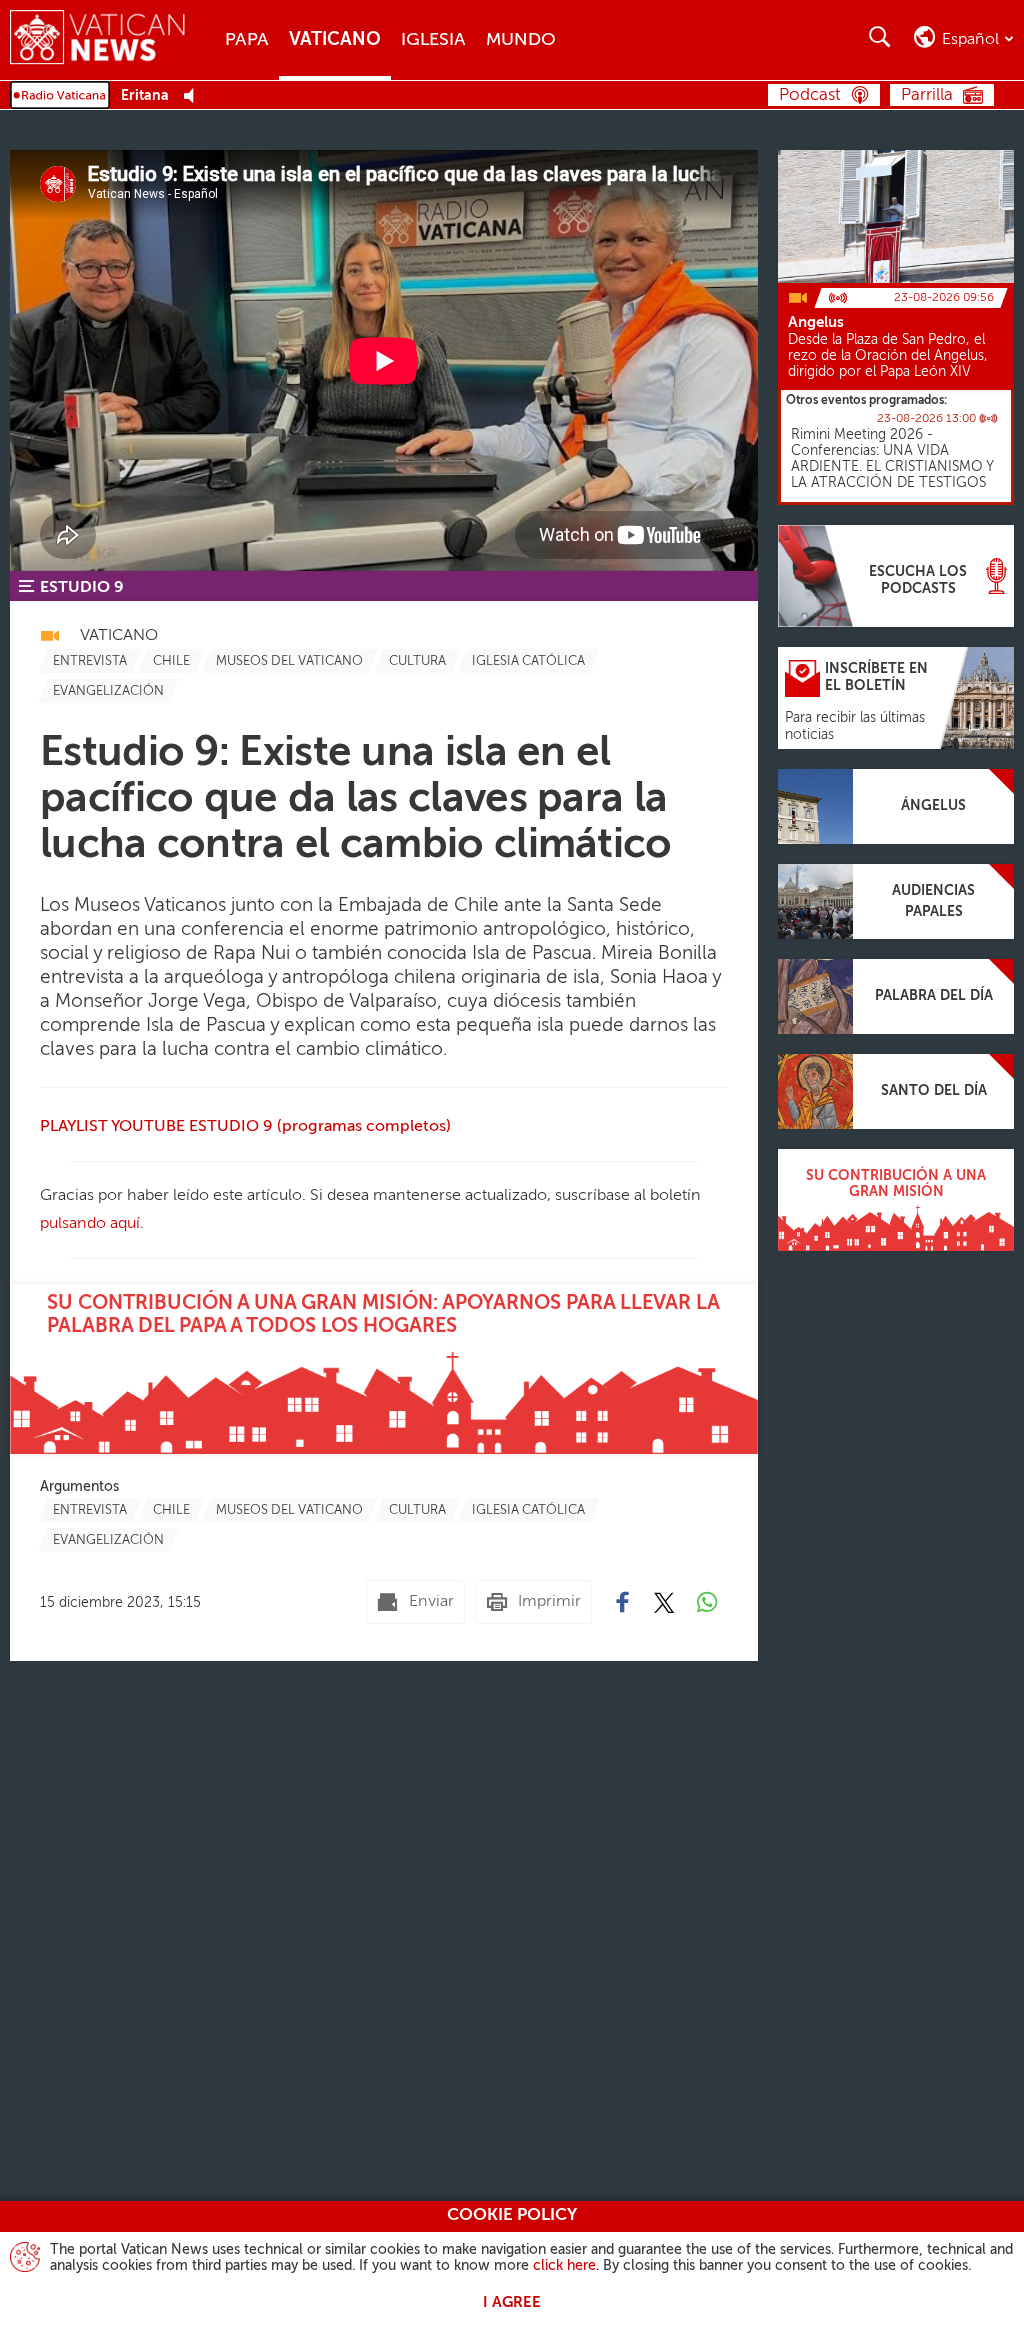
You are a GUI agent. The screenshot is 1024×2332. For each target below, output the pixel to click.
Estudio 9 (82, 588)
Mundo (521, 40)
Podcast (810, 95)
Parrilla (927, 95)
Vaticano (335, 40)
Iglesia (433, 40)
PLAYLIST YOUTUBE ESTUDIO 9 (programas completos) (245, 1127)
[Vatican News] (112, 39)
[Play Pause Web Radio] (194, 96)
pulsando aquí (90, 1224)
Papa (247, 40)
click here (564, 2266)
